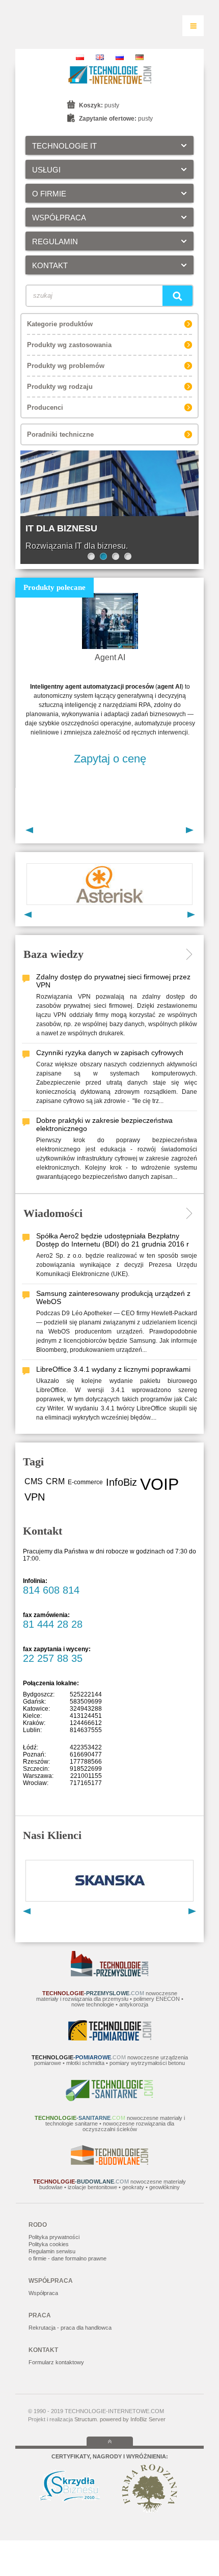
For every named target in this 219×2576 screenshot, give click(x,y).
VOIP (159, 1484)
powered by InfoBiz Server (133, 2419)
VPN (35, 1497)
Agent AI (110, 657)
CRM (55, 1481)
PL (80, 57)
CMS (34, 1481)
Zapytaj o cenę (110, 759)
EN (100, 57)
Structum (86, 2419)
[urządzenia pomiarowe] (110, 2039)
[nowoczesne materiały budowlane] (109, 2163)
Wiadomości (53, 1213)
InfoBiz (121, 1482)
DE (140, 57)
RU (120, 57)
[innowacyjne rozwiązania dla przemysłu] (109, 1974)
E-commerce (85, 1482)
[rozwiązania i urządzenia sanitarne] (109, 2099)
